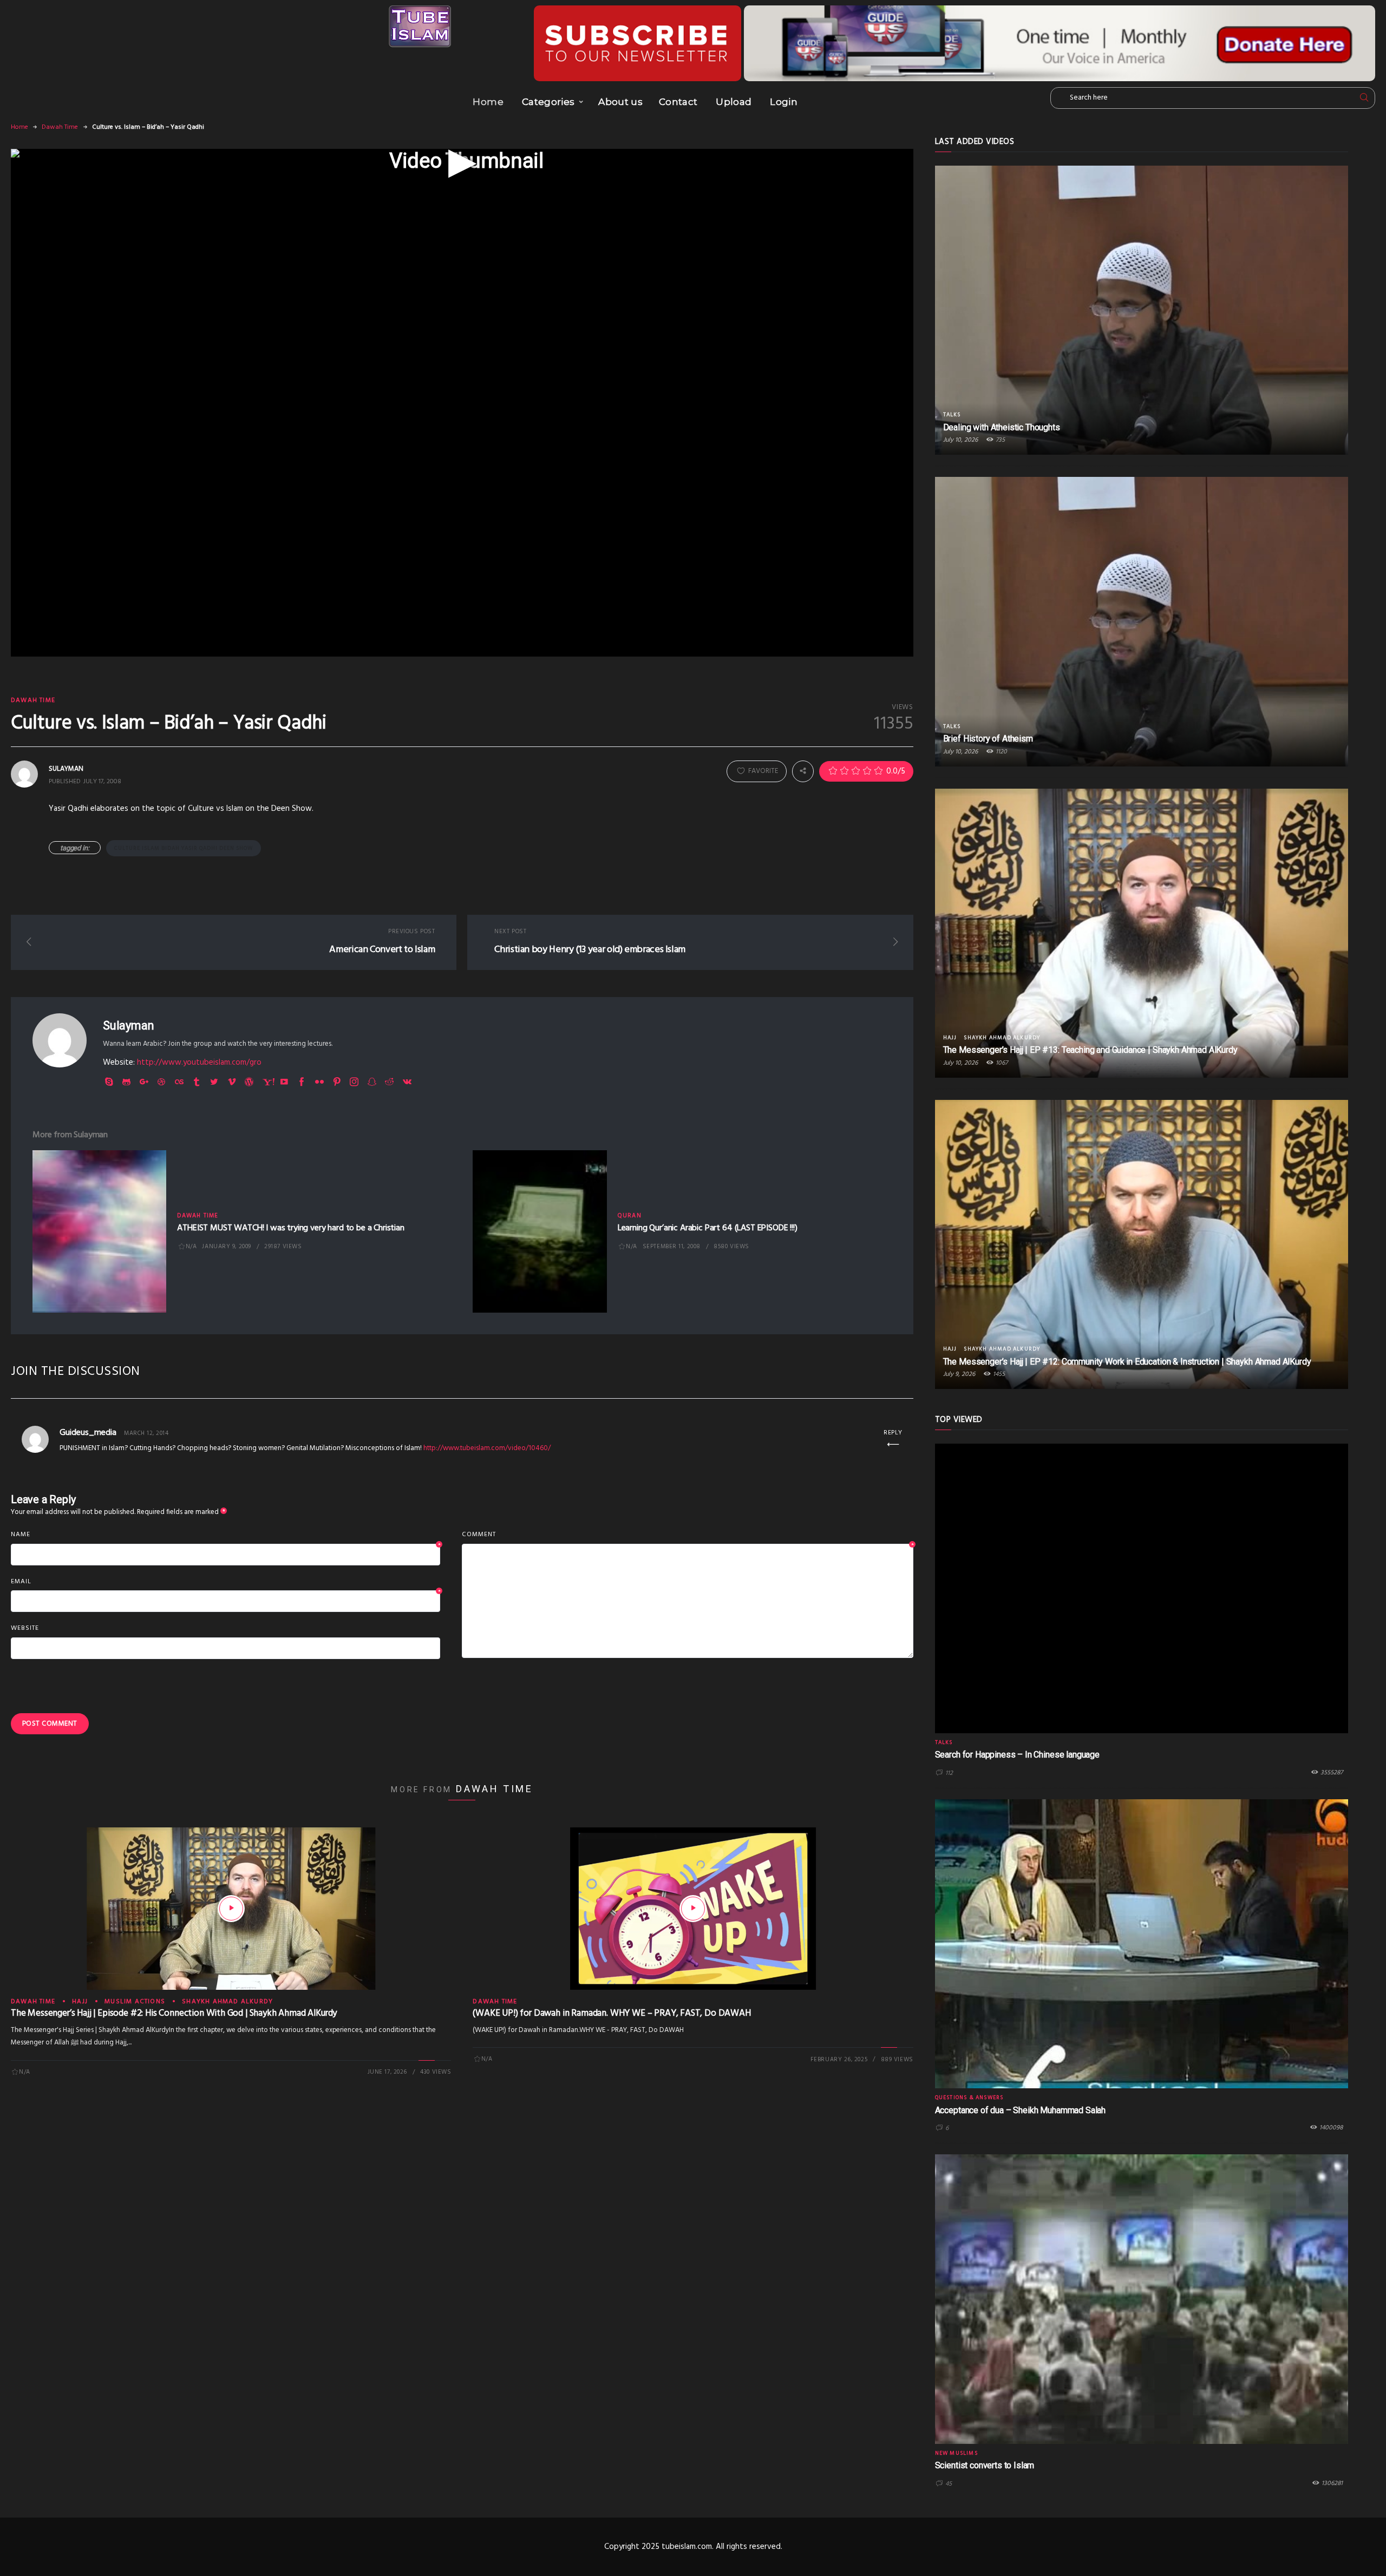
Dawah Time (60, 127)
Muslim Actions (135, 2002)
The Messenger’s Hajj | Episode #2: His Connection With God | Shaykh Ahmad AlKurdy (174, 2013)
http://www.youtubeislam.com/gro (199, 1063)
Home (488, 102)
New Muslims (956, 2453)
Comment (687, 1535)
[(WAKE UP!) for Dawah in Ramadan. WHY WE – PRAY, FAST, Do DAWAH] (693, 1909)
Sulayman (129, 1025)
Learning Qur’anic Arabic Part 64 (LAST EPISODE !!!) (708, 1228)
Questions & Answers (969, 2097)
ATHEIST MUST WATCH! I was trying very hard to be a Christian (290, 1228)
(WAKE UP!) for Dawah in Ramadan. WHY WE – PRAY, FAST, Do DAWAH (612, 2013)
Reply (893, 1433)
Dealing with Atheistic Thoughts (1002, 427)
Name (225, 1535)
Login (784, 102)
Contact (678, 102)
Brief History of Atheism (988, 739)
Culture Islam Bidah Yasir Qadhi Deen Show (184, 848)
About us (620, 102)
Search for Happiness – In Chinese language (1017, 1755)
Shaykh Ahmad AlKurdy (227, 2002)
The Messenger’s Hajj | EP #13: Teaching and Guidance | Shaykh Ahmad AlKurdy (1090, 1050)
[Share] (803, 771)
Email (225, 1582)
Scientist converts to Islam (985, 2465)
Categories (548, 102)
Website (25, 1628)
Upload (734, 102)
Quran (630, 1216)
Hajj (80, 2002)
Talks (952, 415)
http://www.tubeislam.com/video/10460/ (487, 1448)
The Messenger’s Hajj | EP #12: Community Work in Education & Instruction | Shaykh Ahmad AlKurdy (1127, 1362)
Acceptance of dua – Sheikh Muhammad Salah (1020, 2110)
